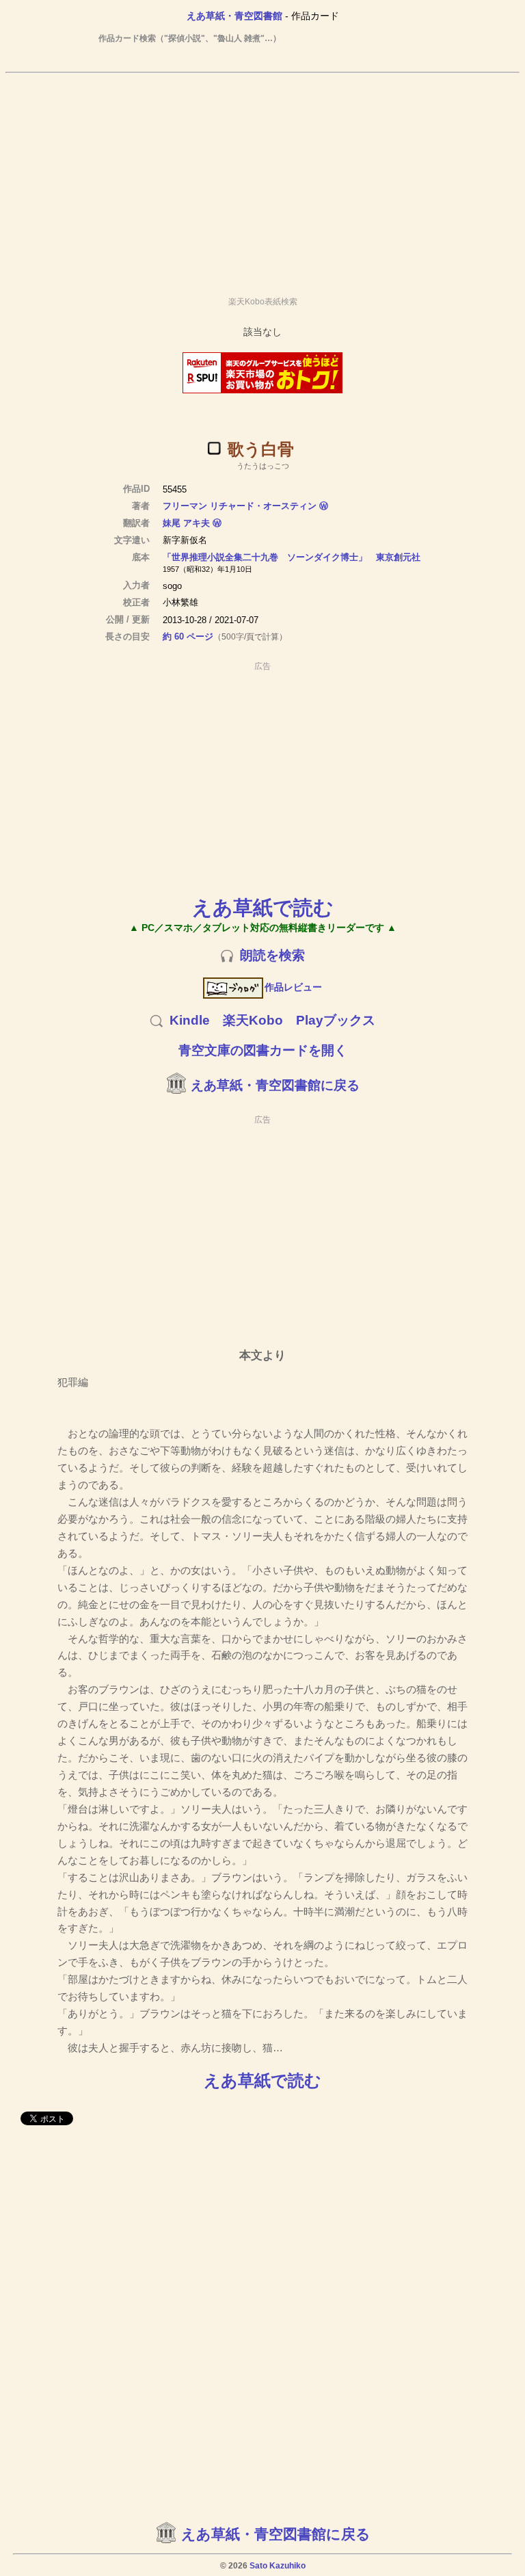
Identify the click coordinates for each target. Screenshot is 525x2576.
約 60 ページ (188, 636)
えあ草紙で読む (263, 907)
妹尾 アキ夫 (186, 523)
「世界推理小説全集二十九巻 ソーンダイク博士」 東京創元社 (292, 557)
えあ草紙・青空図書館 (234, 16)
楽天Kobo (253, 1020)
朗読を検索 (272, 955)
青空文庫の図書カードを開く (263, 1050)
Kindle (190, 1020)
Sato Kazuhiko (278, 2566)
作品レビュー (293, 987)
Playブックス (336, 1020)
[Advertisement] (262, 179)
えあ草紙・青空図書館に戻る (275, 1085)
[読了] (214, 448)
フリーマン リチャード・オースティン (240, 506)
